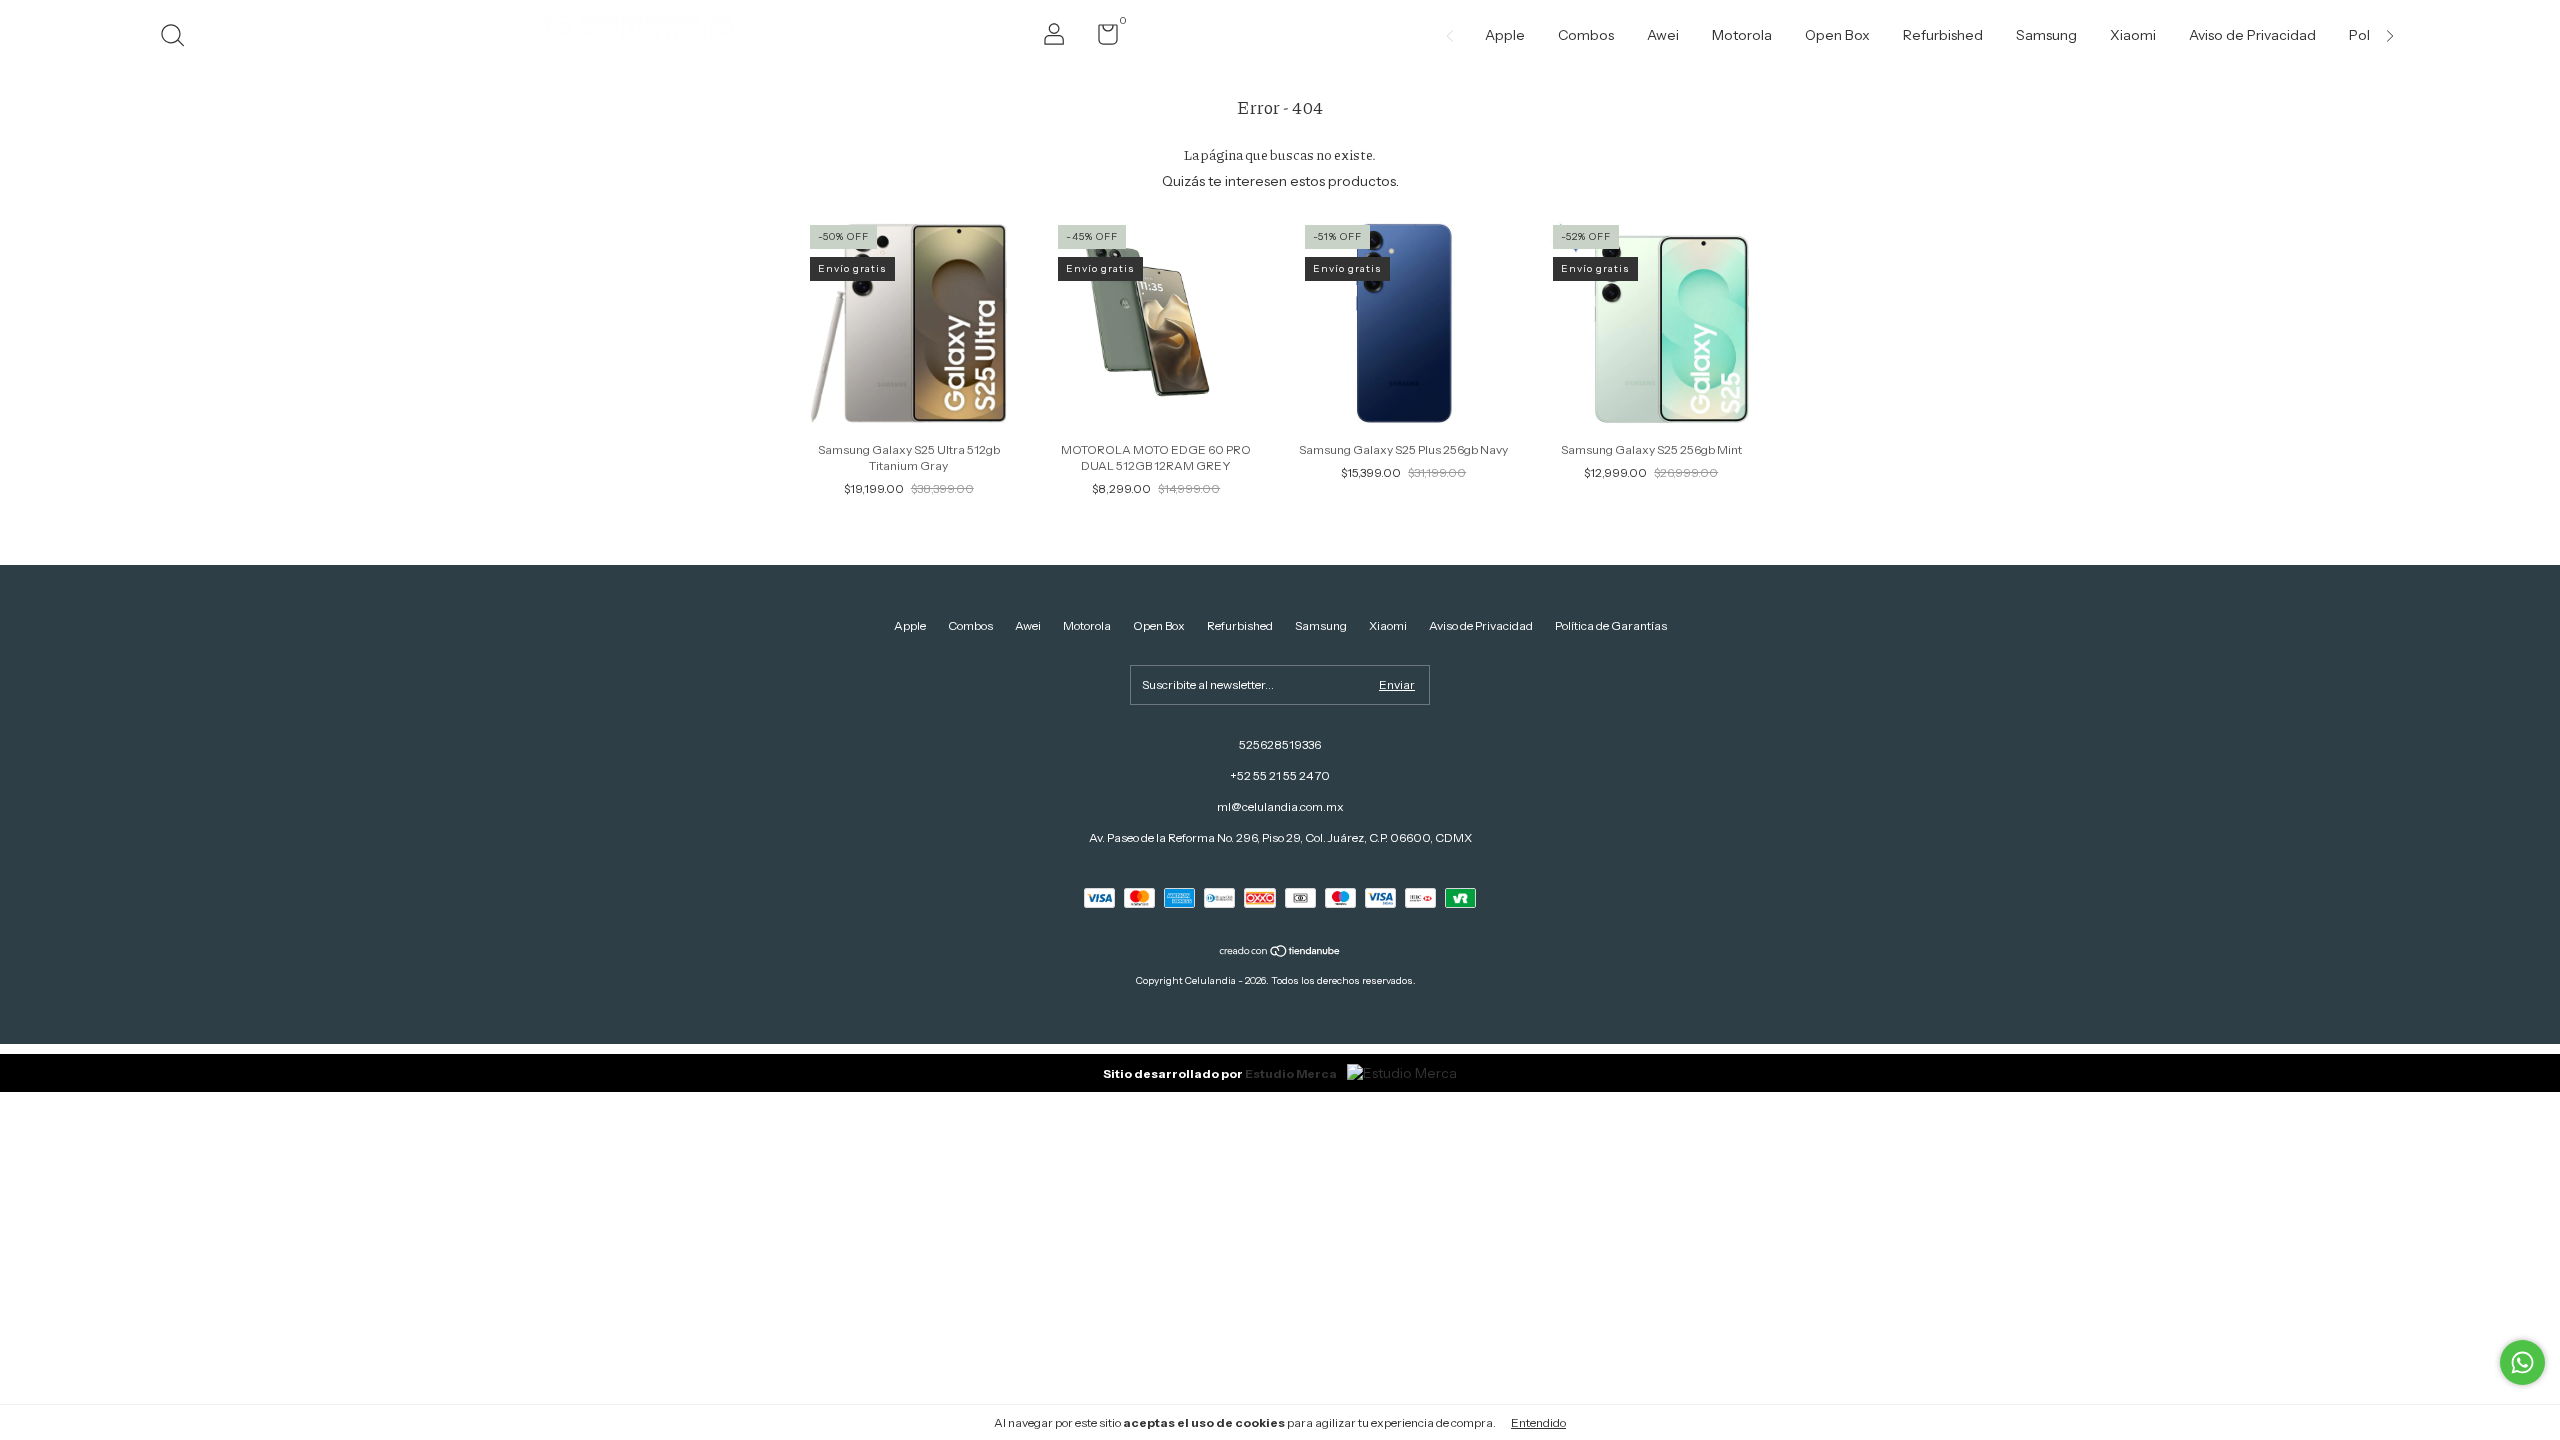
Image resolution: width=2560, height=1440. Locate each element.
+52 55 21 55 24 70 (1280, 775)
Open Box (1837, 35)
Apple (1505, 35)
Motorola (1742, 35)
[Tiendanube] (1280, 953)
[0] (1100, 38)
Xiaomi (2133, 35)
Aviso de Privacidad (2252, 35)
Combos (1586, 35)
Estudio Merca (1291, 1073)
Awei (1663, 35)
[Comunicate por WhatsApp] (2522, 1362)
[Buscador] (179, 37)
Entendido (1538, 1422)
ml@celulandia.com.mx (1280, 806)
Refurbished (1943, 35)
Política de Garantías (1611, 625)
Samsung (2046, 35)
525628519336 (1280, 744)
